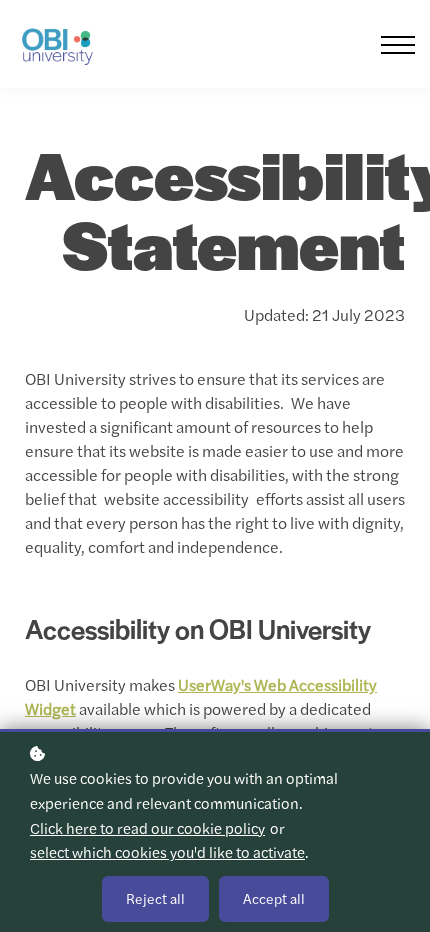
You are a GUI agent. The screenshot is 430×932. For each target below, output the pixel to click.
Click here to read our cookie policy (147, 828)
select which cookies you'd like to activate (167, 852)
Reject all (155, 899)
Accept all (274, 899)
